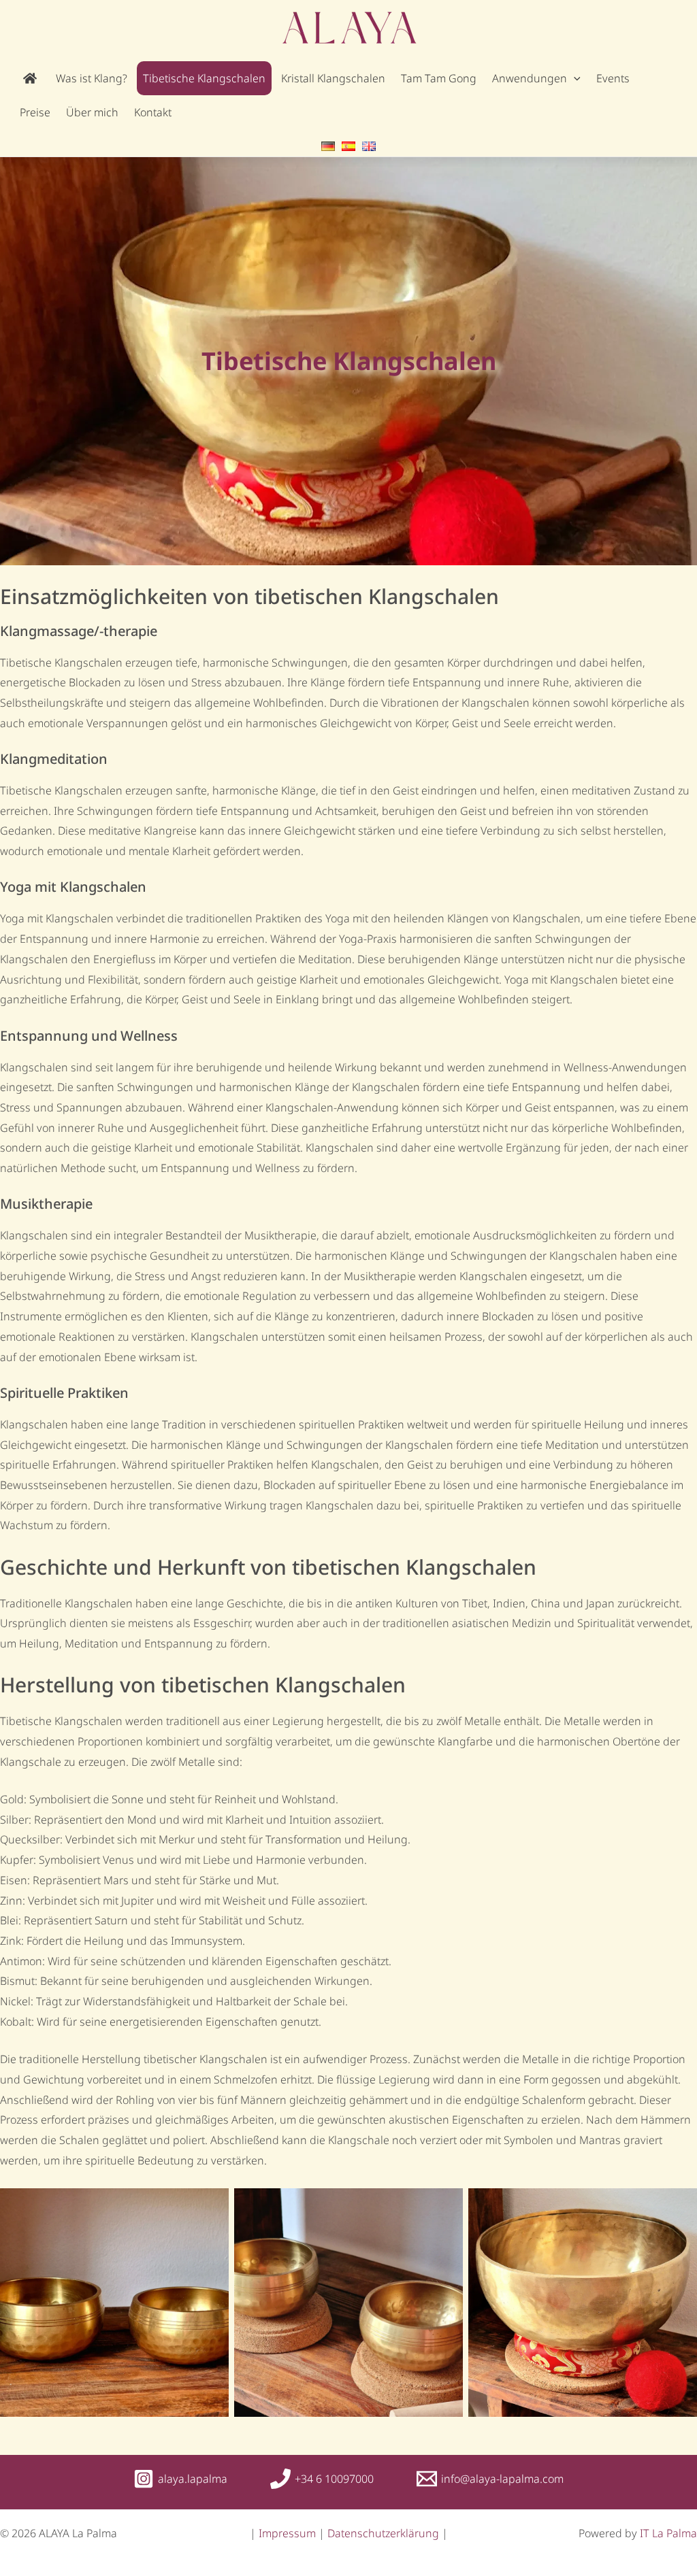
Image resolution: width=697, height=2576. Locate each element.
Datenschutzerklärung (383, 2533)
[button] (574, 78)
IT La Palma (668, 2533)
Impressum (289, 2533)
